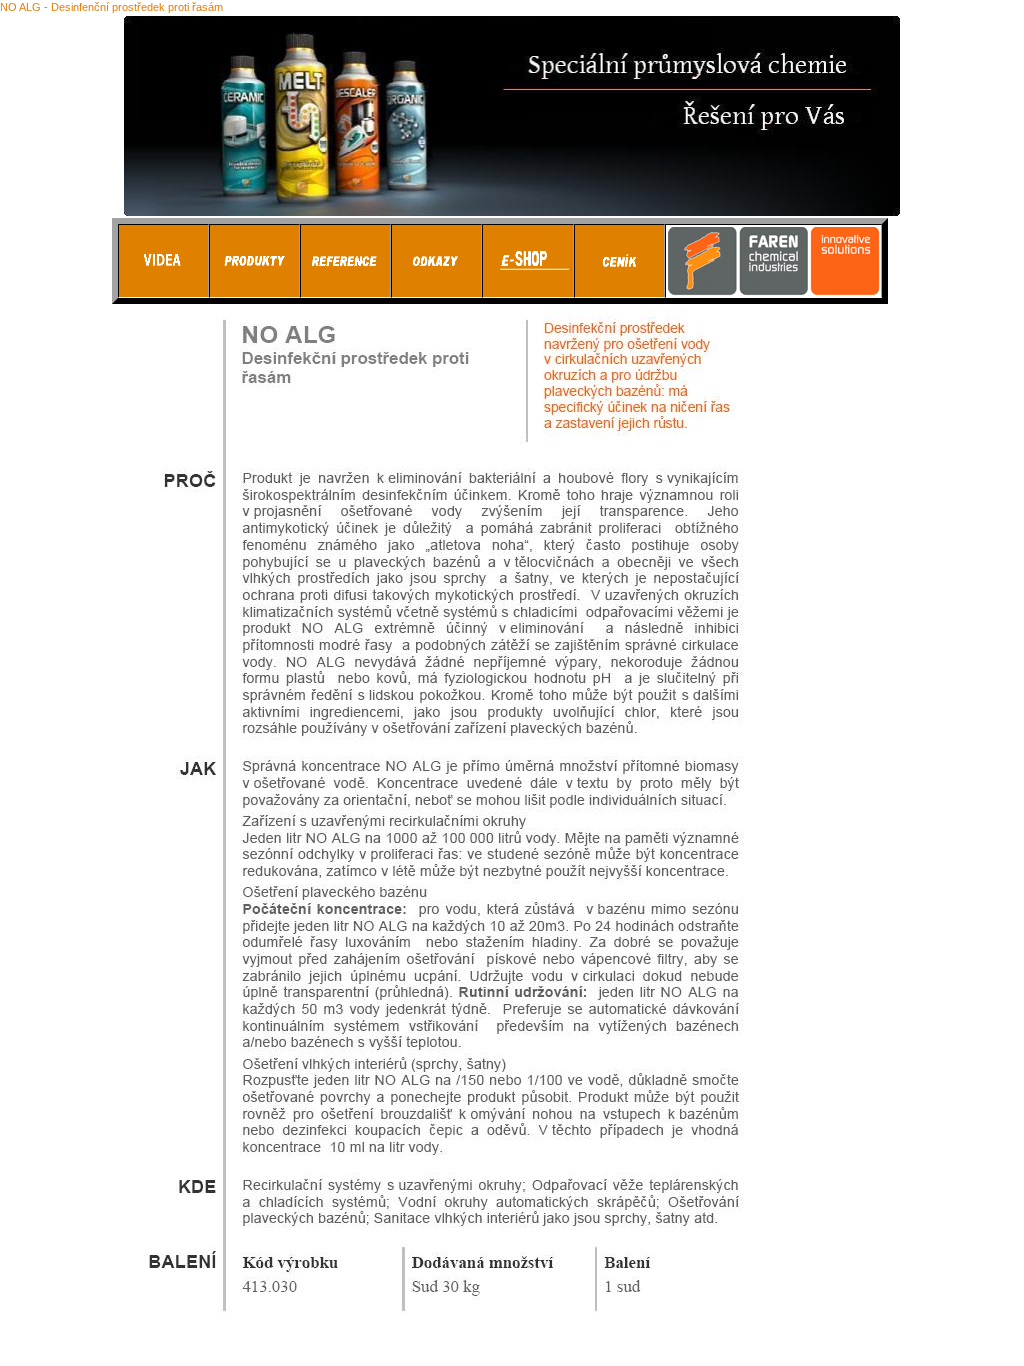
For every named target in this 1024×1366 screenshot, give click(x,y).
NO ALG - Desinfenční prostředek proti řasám (111, 7)
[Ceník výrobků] (619, 293)
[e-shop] (528, 293)
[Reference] (345, 293)
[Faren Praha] (254, 293)
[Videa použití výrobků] (163, 293)
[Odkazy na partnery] (436, 293)
